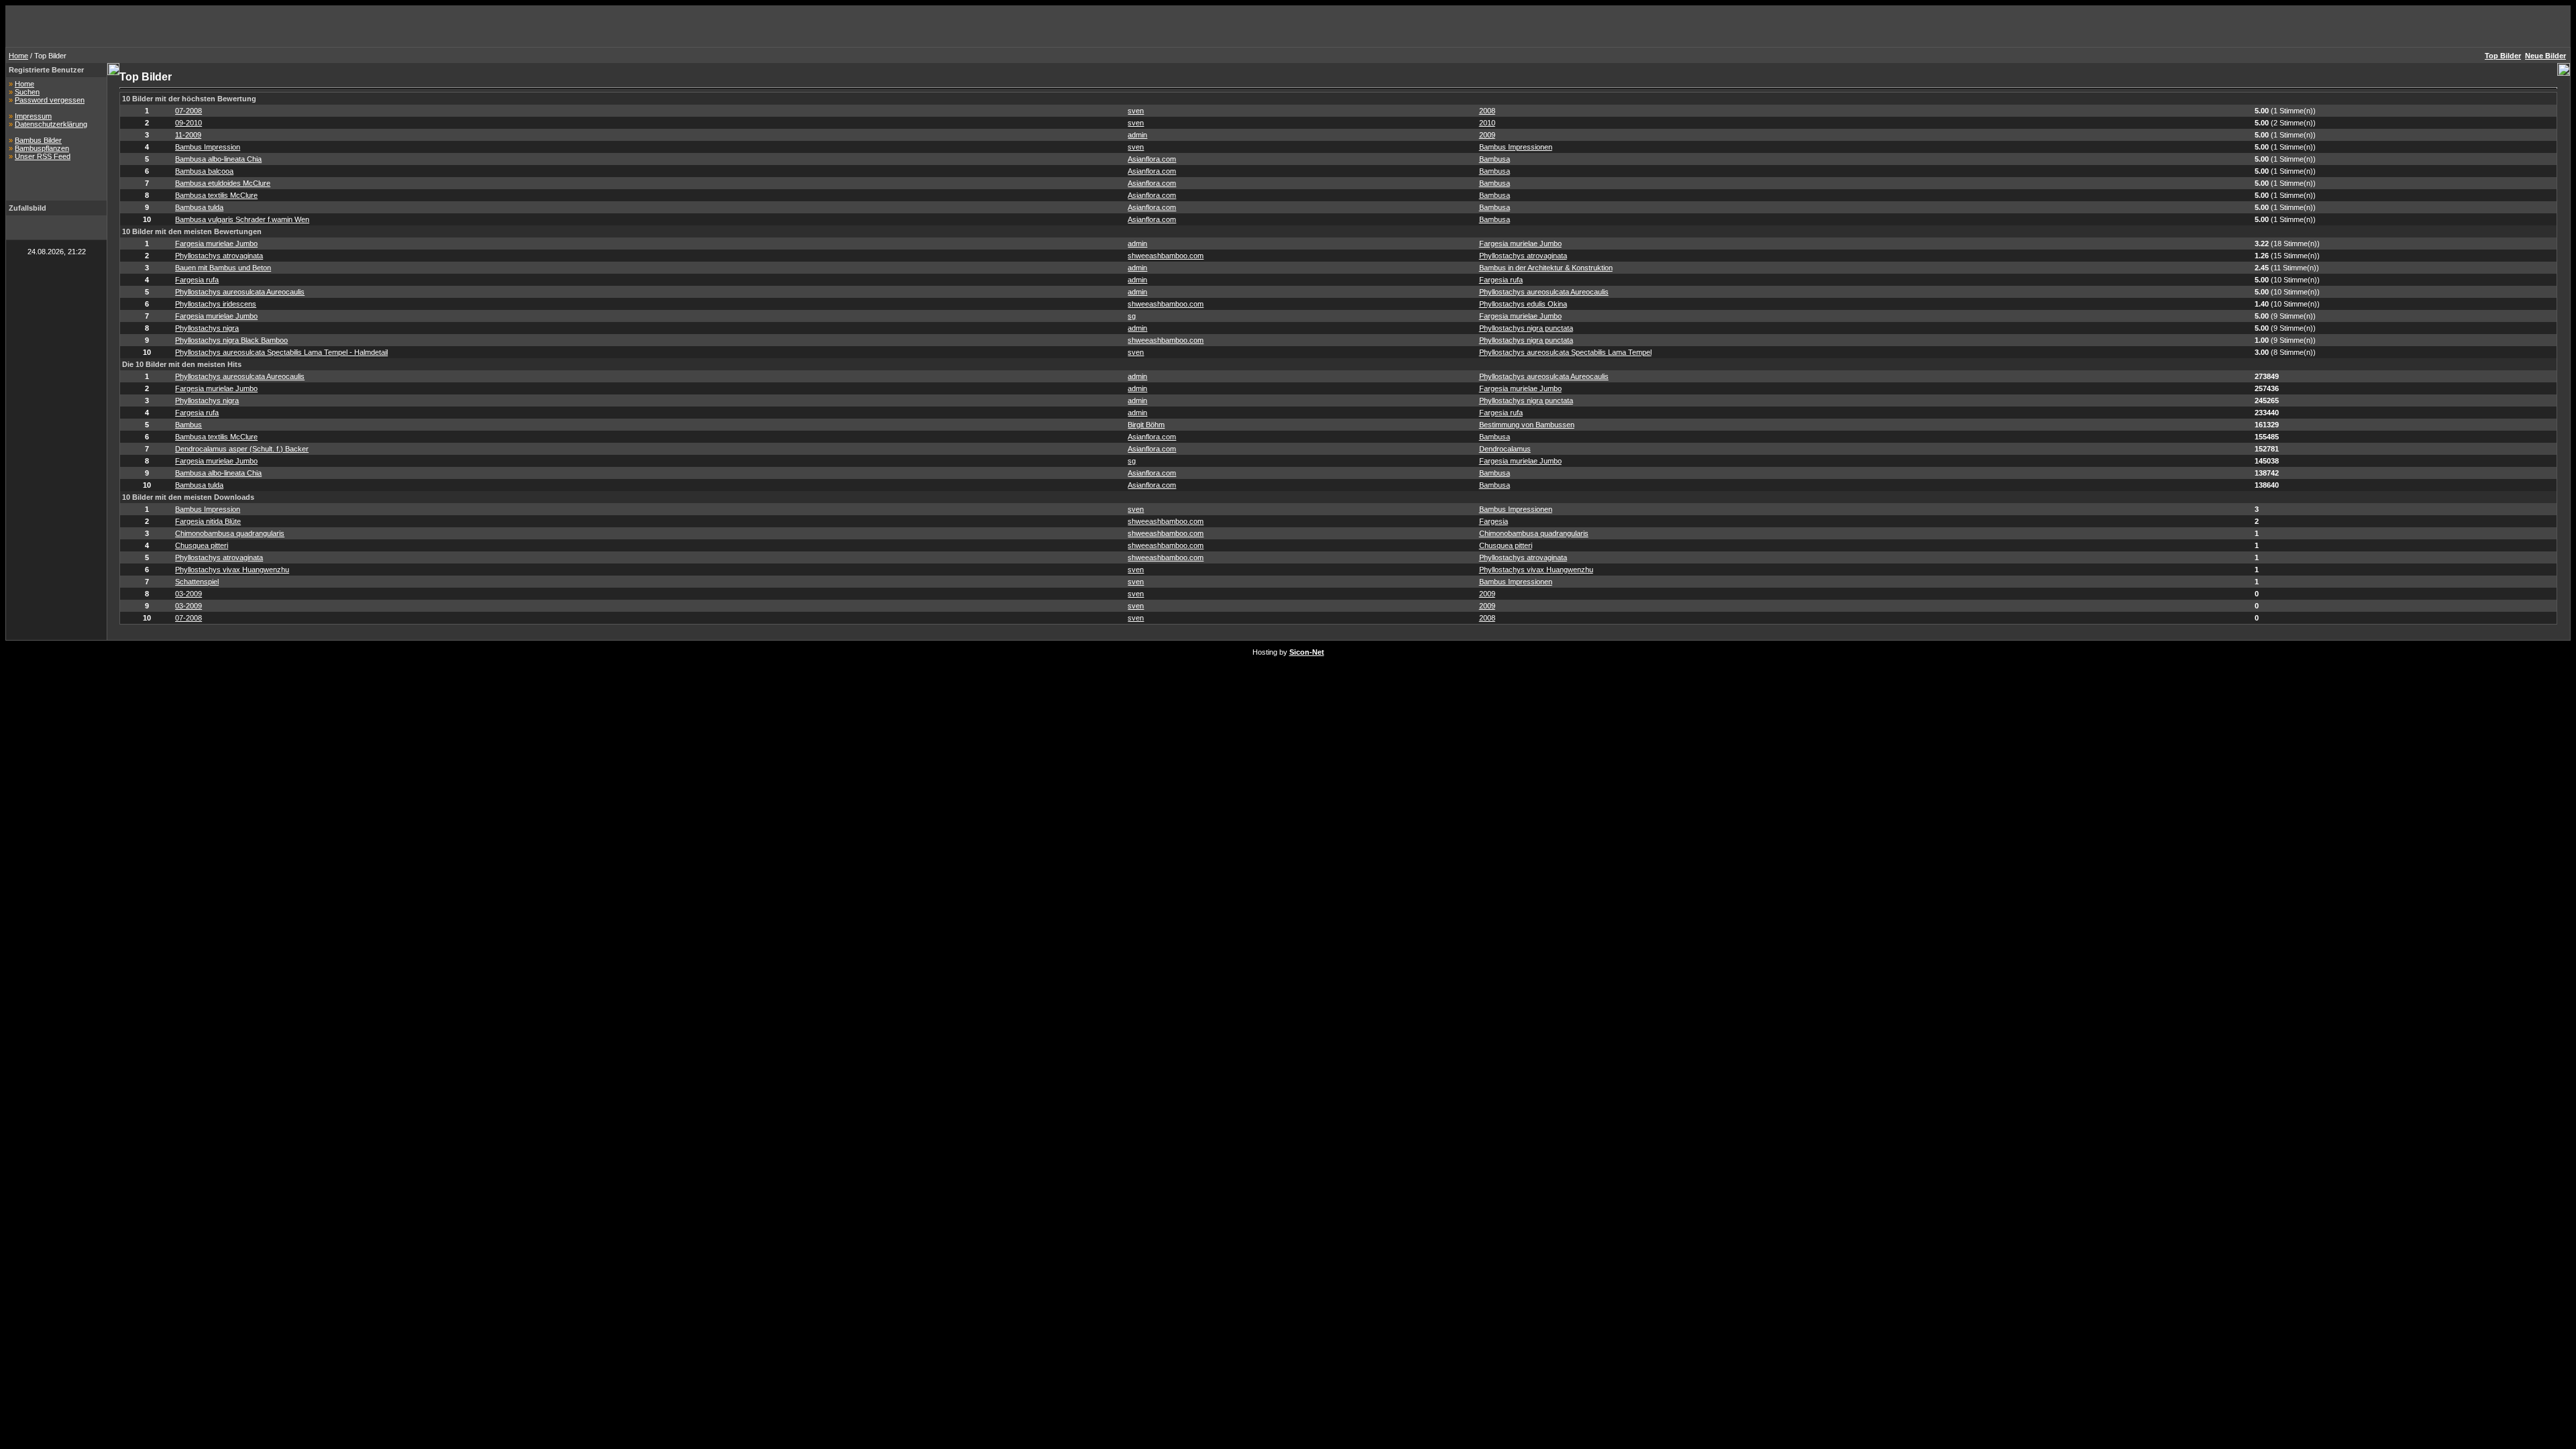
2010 (1487, 123)
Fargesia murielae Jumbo (216, 244)
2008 (1487, 111)
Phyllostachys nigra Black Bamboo (231, 340)
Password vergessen (50, 100)
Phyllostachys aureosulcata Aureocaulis (240, 292)
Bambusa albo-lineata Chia (218, 159)
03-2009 (189, 594)
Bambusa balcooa (204, 171)
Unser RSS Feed (43, 156)
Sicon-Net (1307, 652)
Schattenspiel (197, 582)
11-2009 (188, 135)
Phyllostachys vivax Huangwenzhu (232, 570)
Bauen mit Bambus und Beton (223, 268)
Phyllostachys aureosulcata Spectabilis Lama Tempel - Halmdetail (281, 352)
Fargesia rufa (197, 280)
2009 (1487, 135)
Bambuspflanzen (42, 148)
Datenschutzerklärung (51, 124)
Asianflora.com (1152, 159)
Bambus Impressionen (1516, 147)
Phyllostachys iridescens (216, 304)
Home (18, 56)
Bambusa (1495, 159)
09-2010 (189, 123)
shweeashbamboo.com (1166, 256)
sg (1132, 316)
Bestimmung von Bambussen (1527, 425)
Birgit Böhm (1146, 425)
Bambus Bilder (38, 140)
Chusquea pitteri (202, 545)
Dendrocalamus (1505, 449)
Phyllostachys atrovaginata (219, 256)
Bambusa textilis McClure (216, 195)
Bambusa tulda (199, 207)
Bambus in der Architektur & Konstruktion (1546, 268)
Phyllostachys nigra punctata (1526, 328)
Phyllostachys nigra (207, 328)
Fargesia (1494, 521)
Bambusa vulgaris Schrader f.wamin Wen (242, 219)
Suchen (27, 92)
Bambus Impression (208, 147)
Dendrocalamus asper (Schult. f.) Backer (242, 449)
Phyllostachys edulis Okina (1523, 304)
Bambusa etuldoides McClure (223, 183)
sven (1136, 111)
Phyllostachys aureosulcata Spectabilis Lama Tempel (1565, 352)
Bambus (189, 425)
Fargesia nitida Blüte (208, 521)
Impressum (33, 116)
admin (1137, 135)
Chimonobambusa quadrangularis (230, 533)
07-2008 (189, 111)
